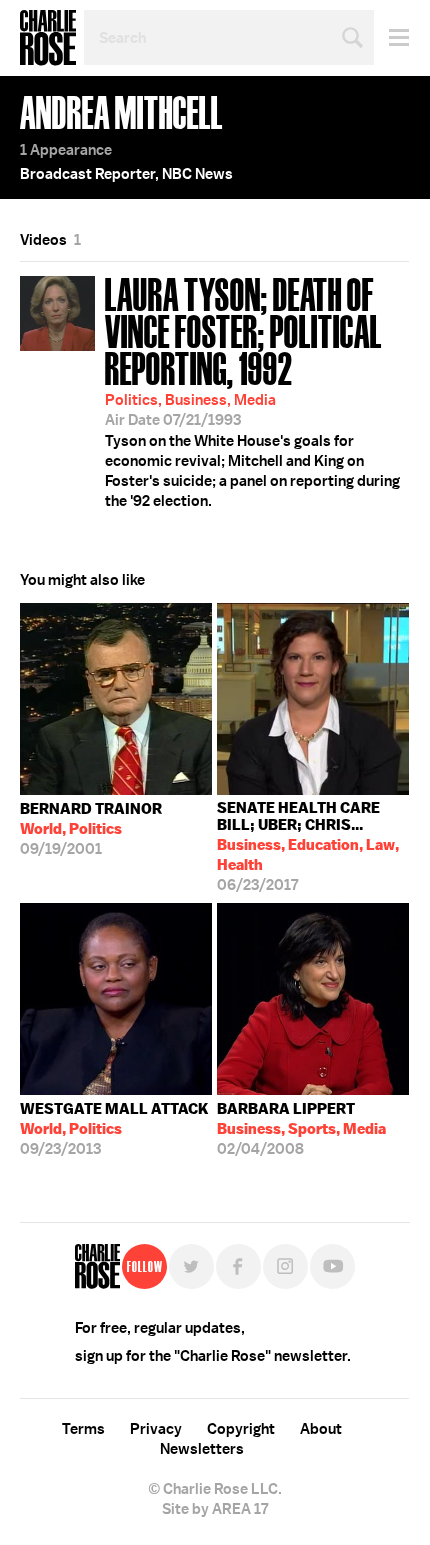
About (321, 1429)
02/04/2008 (301, 1129)
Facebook (238, 1266)
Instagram (285, 1266)
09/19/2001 (91, 829)
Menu (391, 37)
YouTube (332, 1266)
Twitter (191, 1266)
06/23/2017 (308, 846)
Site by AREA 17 (215, 1509)
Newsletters (202, 1449)
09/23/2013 (114, 1129)
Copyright (241, 1429)
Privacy (156, 1429)
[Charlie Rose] (97, 1266)
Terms (83, 1429)
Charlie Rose (48, 38)
